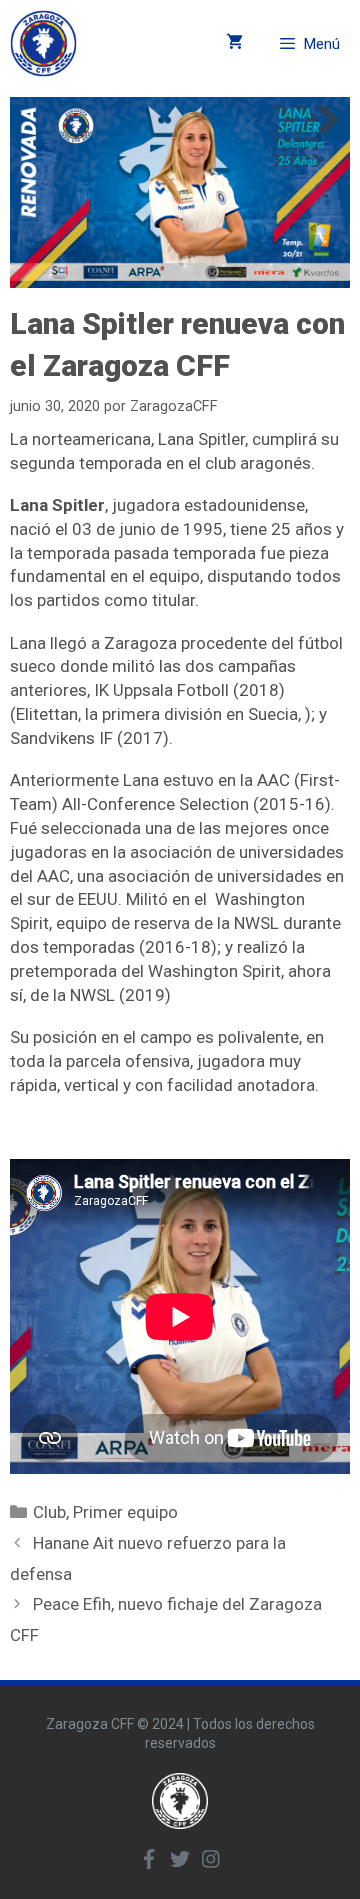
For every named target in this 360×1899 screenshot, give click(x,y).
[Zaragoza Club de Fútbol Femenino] (43, 43)
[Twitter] (180, 1859)
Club (49, 1512)
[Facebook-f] (149, 1859)
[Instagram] (211, 1859)
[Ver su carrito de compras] (234, 43)
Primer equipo (125, 1512)
